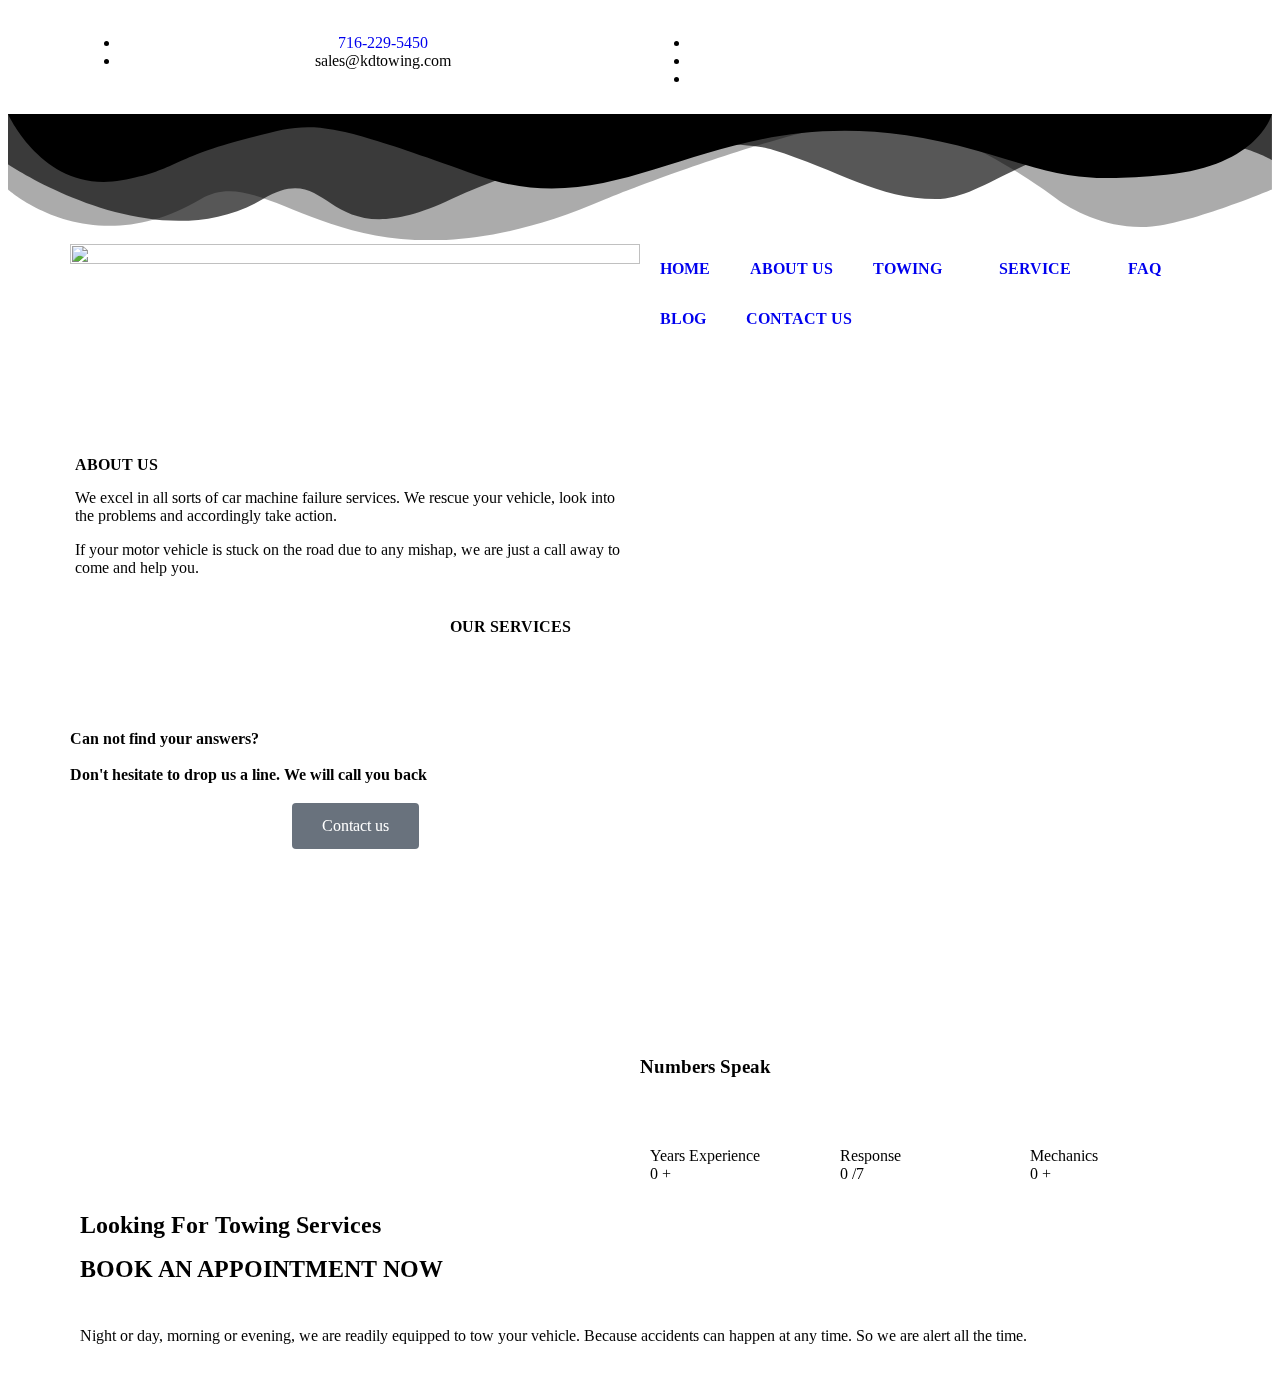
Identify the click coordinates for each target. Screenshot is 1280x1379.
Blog (683, 318)
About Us (791, 268)
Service (1035, 268)
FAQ (1144, 268)
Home (685, 268)
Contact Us (799, 318)
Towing (907, 268)
